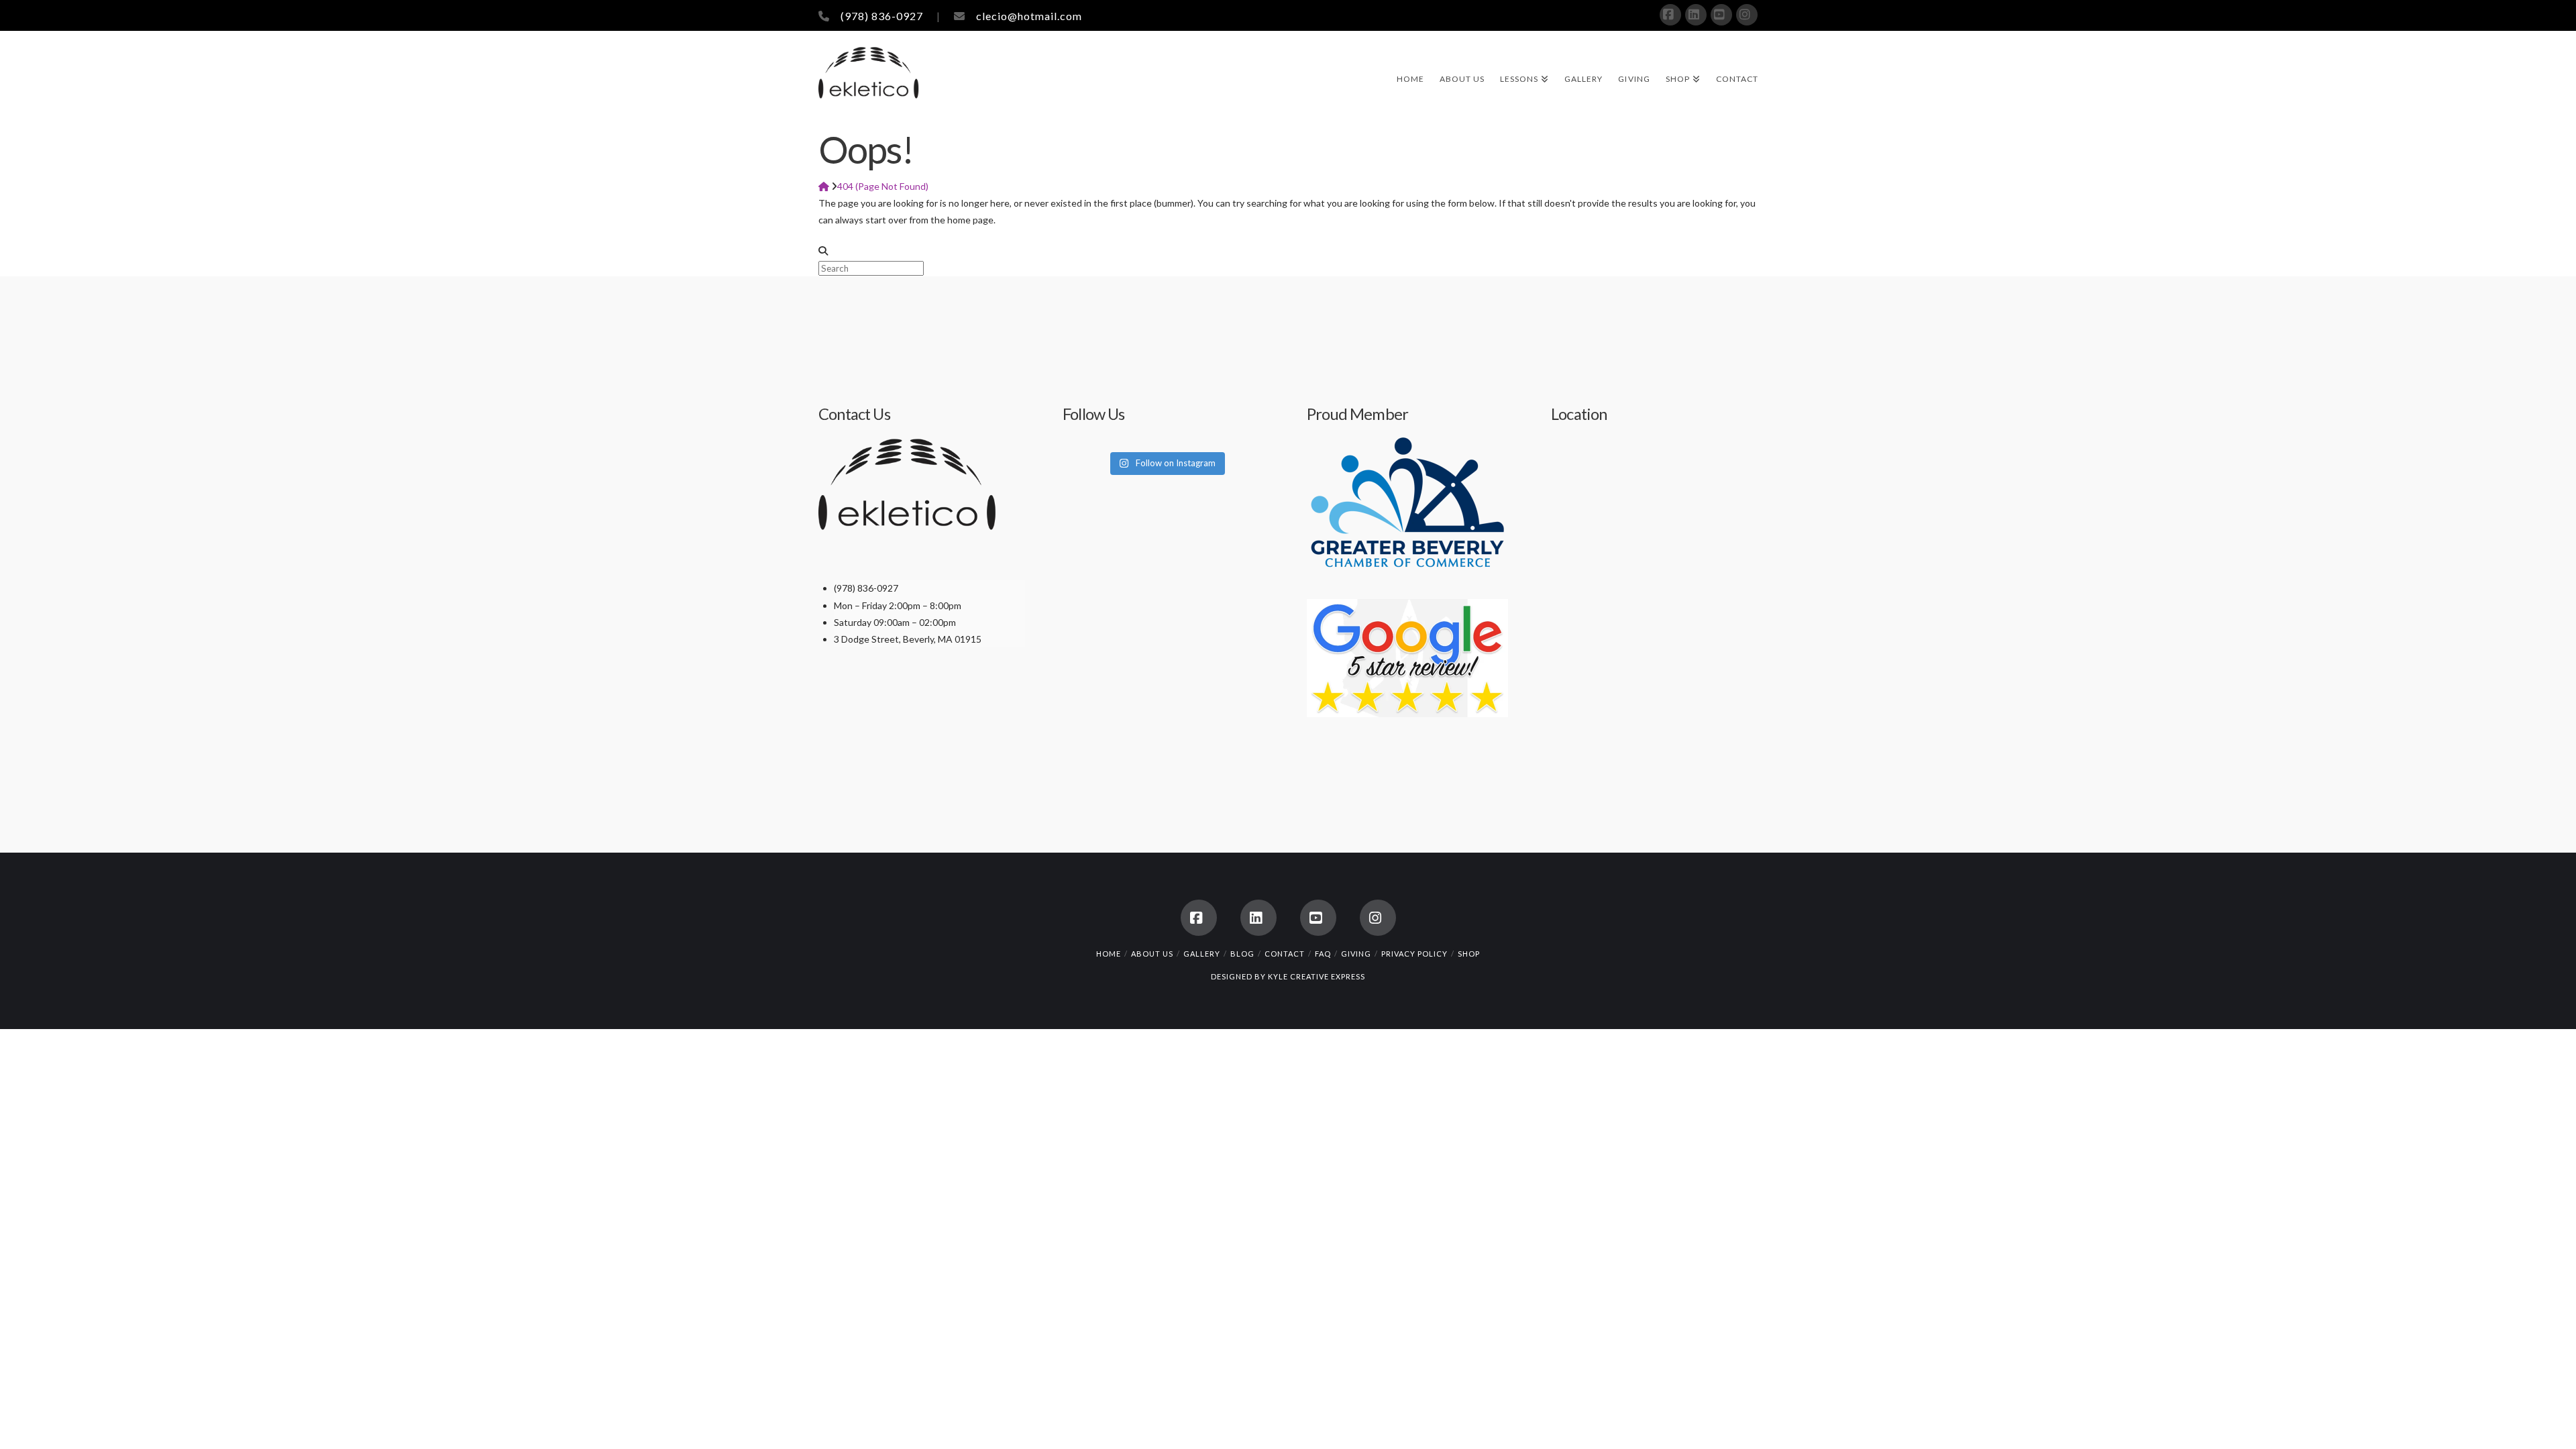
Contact (1285, 954)
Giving (1356, 954)
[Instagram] (1747, 15)
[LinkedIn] (1696, 15)
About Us (1152, 954)
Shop (1469, 954)
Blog (1242, 954)
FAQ (1323, 954)
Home (1109, 954)
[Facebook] (1670, 15)
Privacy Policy (1414, 954)
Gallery (1202, 954)
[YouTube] (1721, 15)
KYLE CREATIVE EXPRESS (1317, 976)
